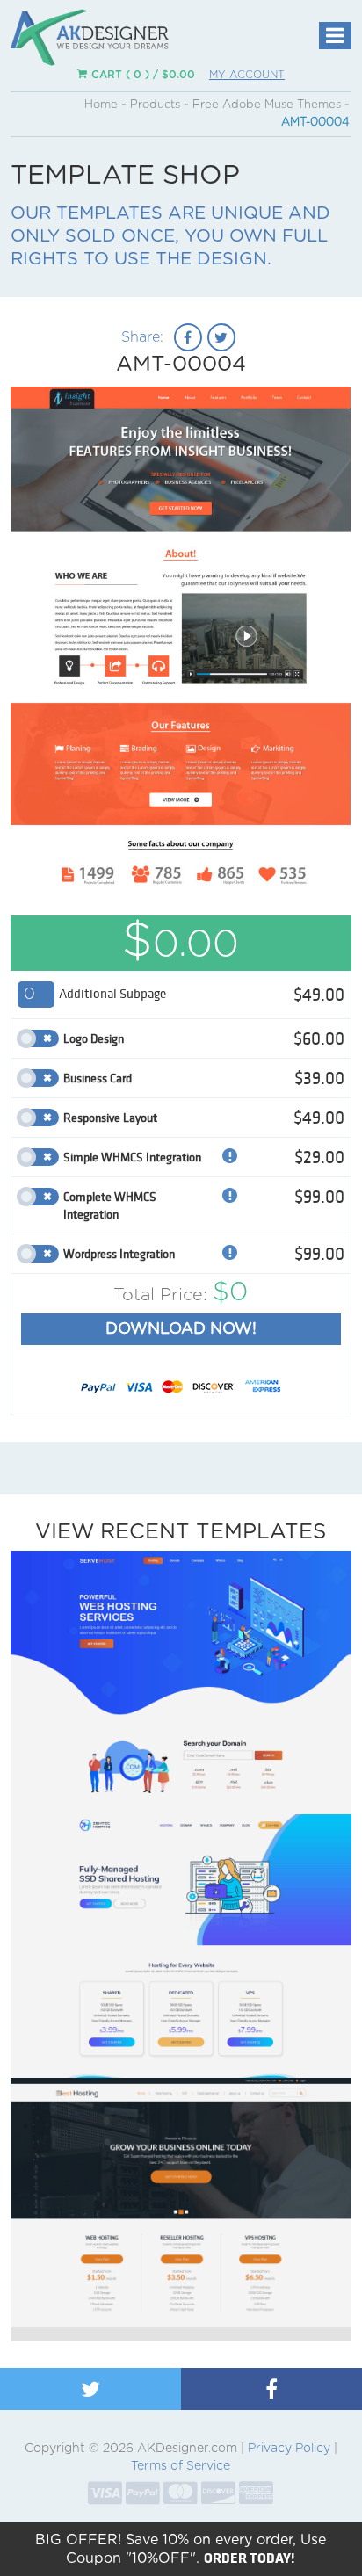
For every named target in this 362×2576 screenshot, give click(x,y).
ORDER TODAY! (250, 2558)
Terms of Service (181, 2466)
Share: (142, 337)
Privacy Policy (289, 2449)
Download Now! (181, 1329)
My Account (247, 75)
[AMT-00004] (181, 666)
